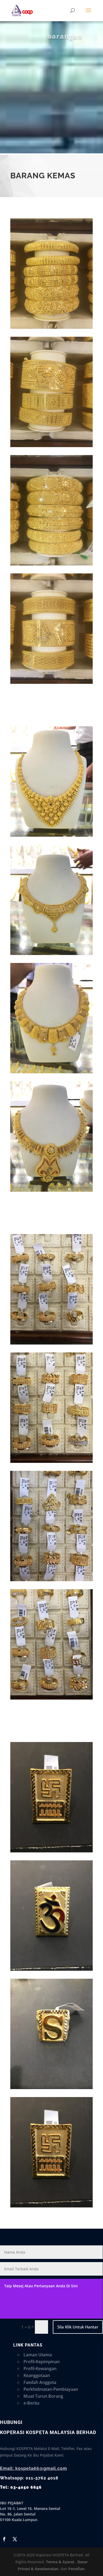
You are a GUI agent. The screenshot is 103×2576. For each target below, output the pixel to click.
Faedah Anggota (40, 2382)
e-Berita (31, 2403)
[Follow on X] (15, 2539)
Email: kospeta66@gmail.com (34, 2468)
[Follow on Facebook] (4, 2539)
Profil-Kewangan (40, 2368)
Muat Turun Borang (43, 2396)
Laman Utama (38, 2355)
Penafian (76, 2569)
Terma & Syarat (60, 2562)
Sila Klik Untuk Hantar (78, 2327)
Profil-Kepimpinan (42, 2362)
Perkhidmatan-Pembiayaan (51, 2389)
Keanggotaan (37, 2375)
